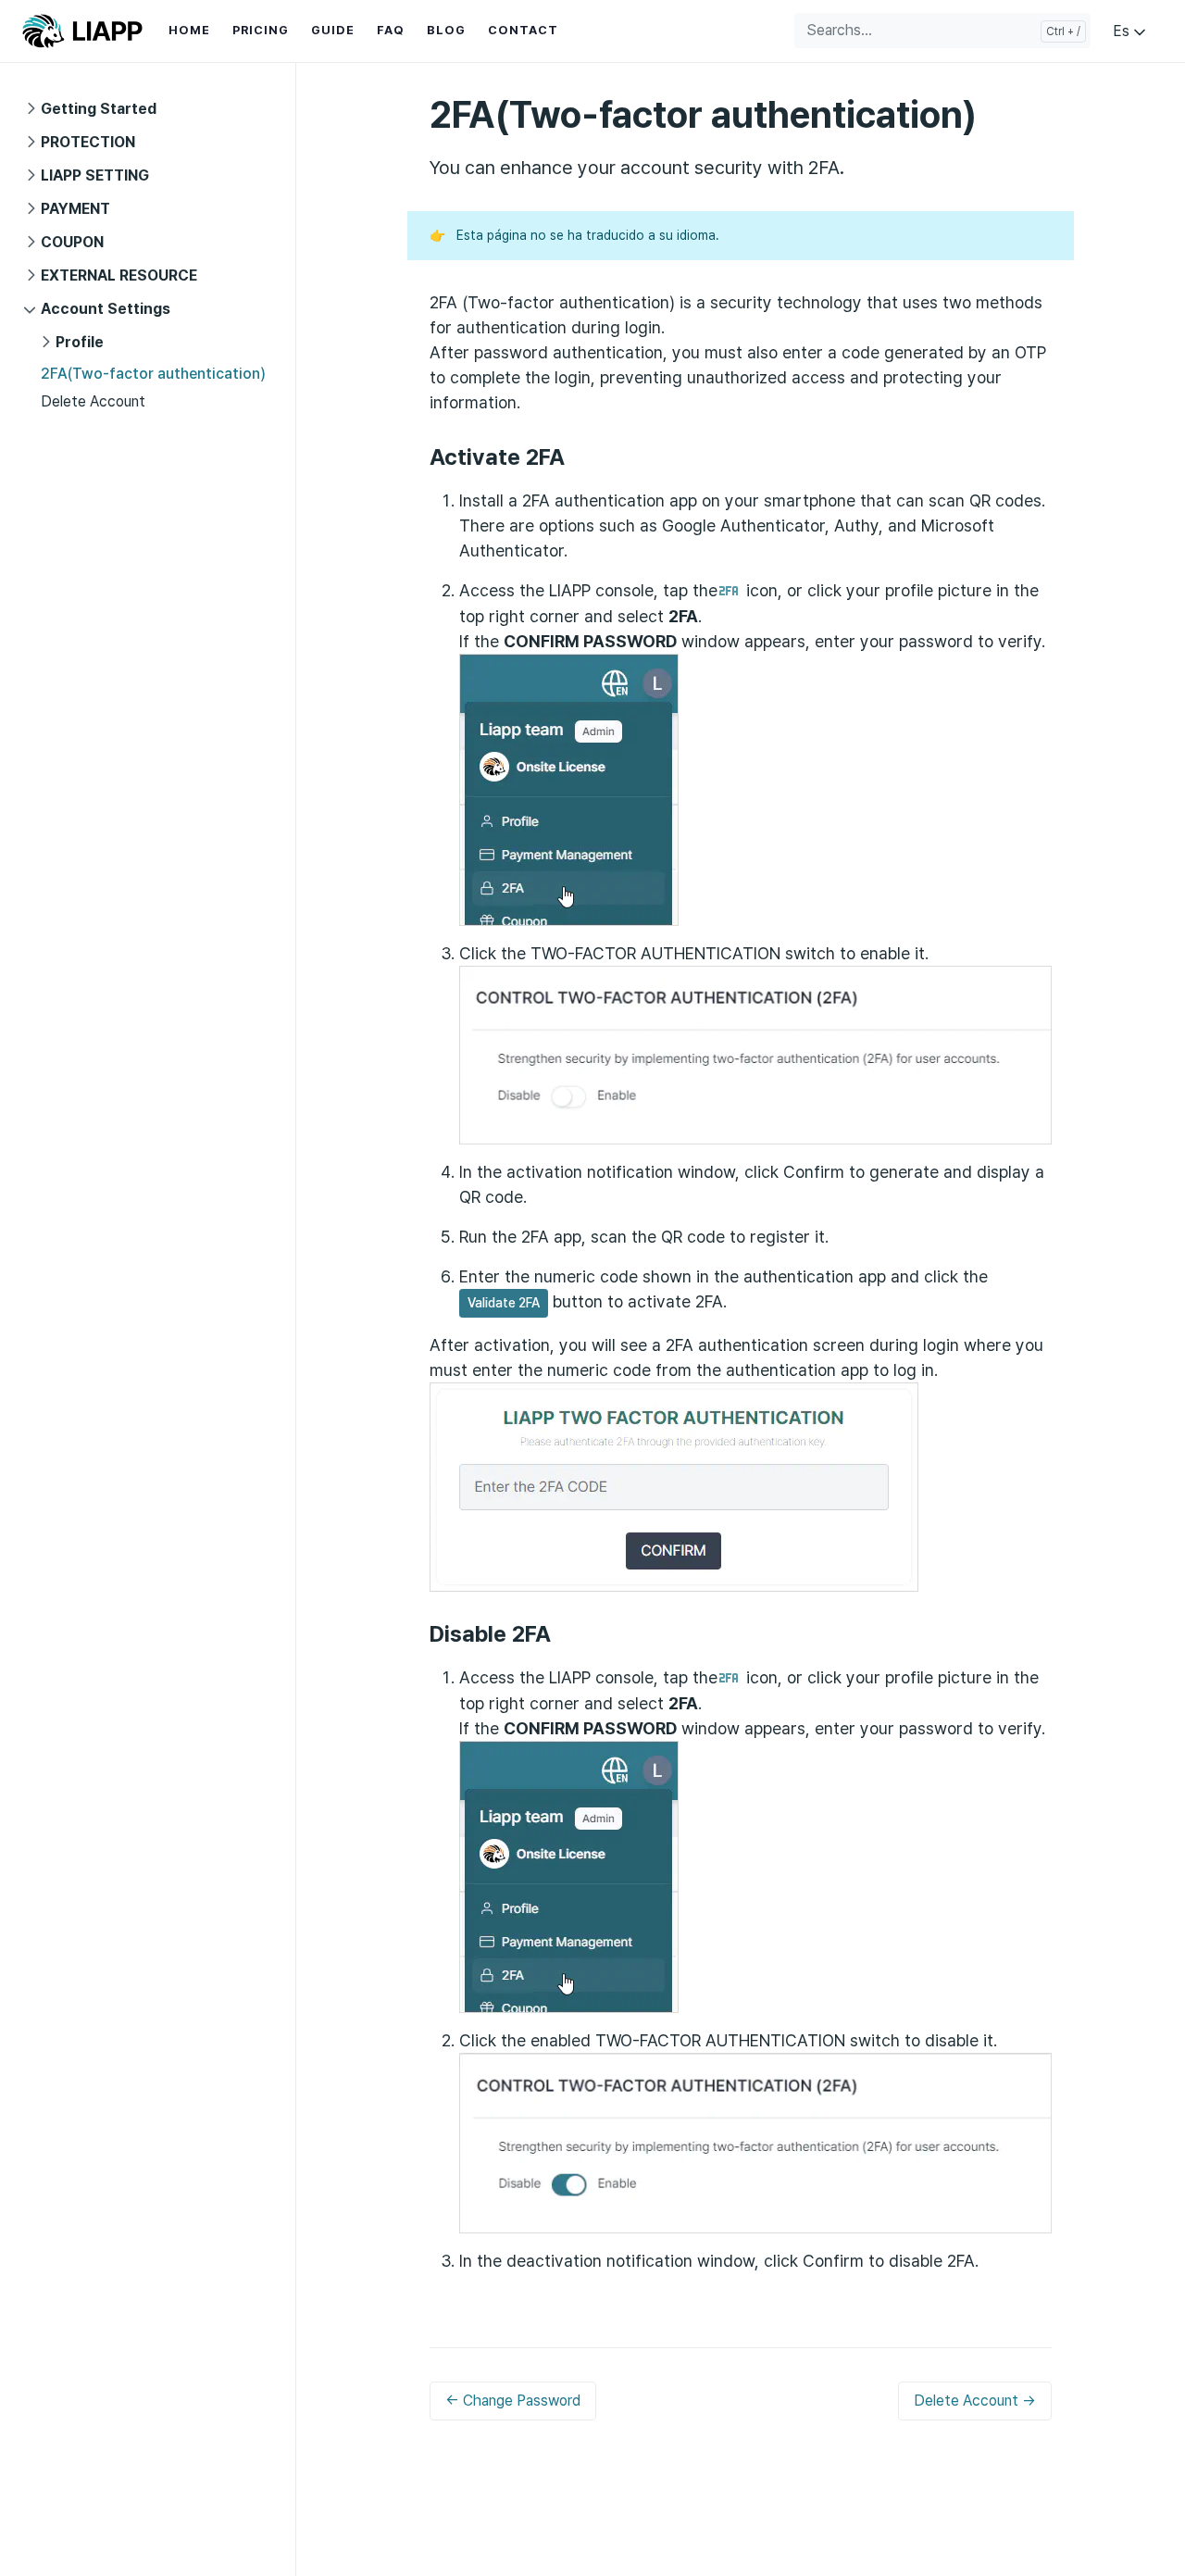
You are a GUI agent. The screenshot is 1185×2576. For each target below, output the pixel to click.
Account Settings (106, 309)
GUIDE (333, 30)
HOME (189, 30)
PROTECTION (88, 142)
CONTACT (523, 30)
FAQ (391, 30)
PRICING (261, 30)
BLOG (446, 30)
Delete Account (93, 401)
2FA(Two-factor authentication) (153, 374)
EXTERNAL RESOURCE (119, 275)
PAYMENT (75, 209)
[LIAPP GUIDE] (82, 31)
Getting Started (99, 109)
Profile (80, 342)
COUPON (72, 242)
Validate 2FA (504, 1303)
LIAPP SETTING (95, 175)
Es (1123, 31)
